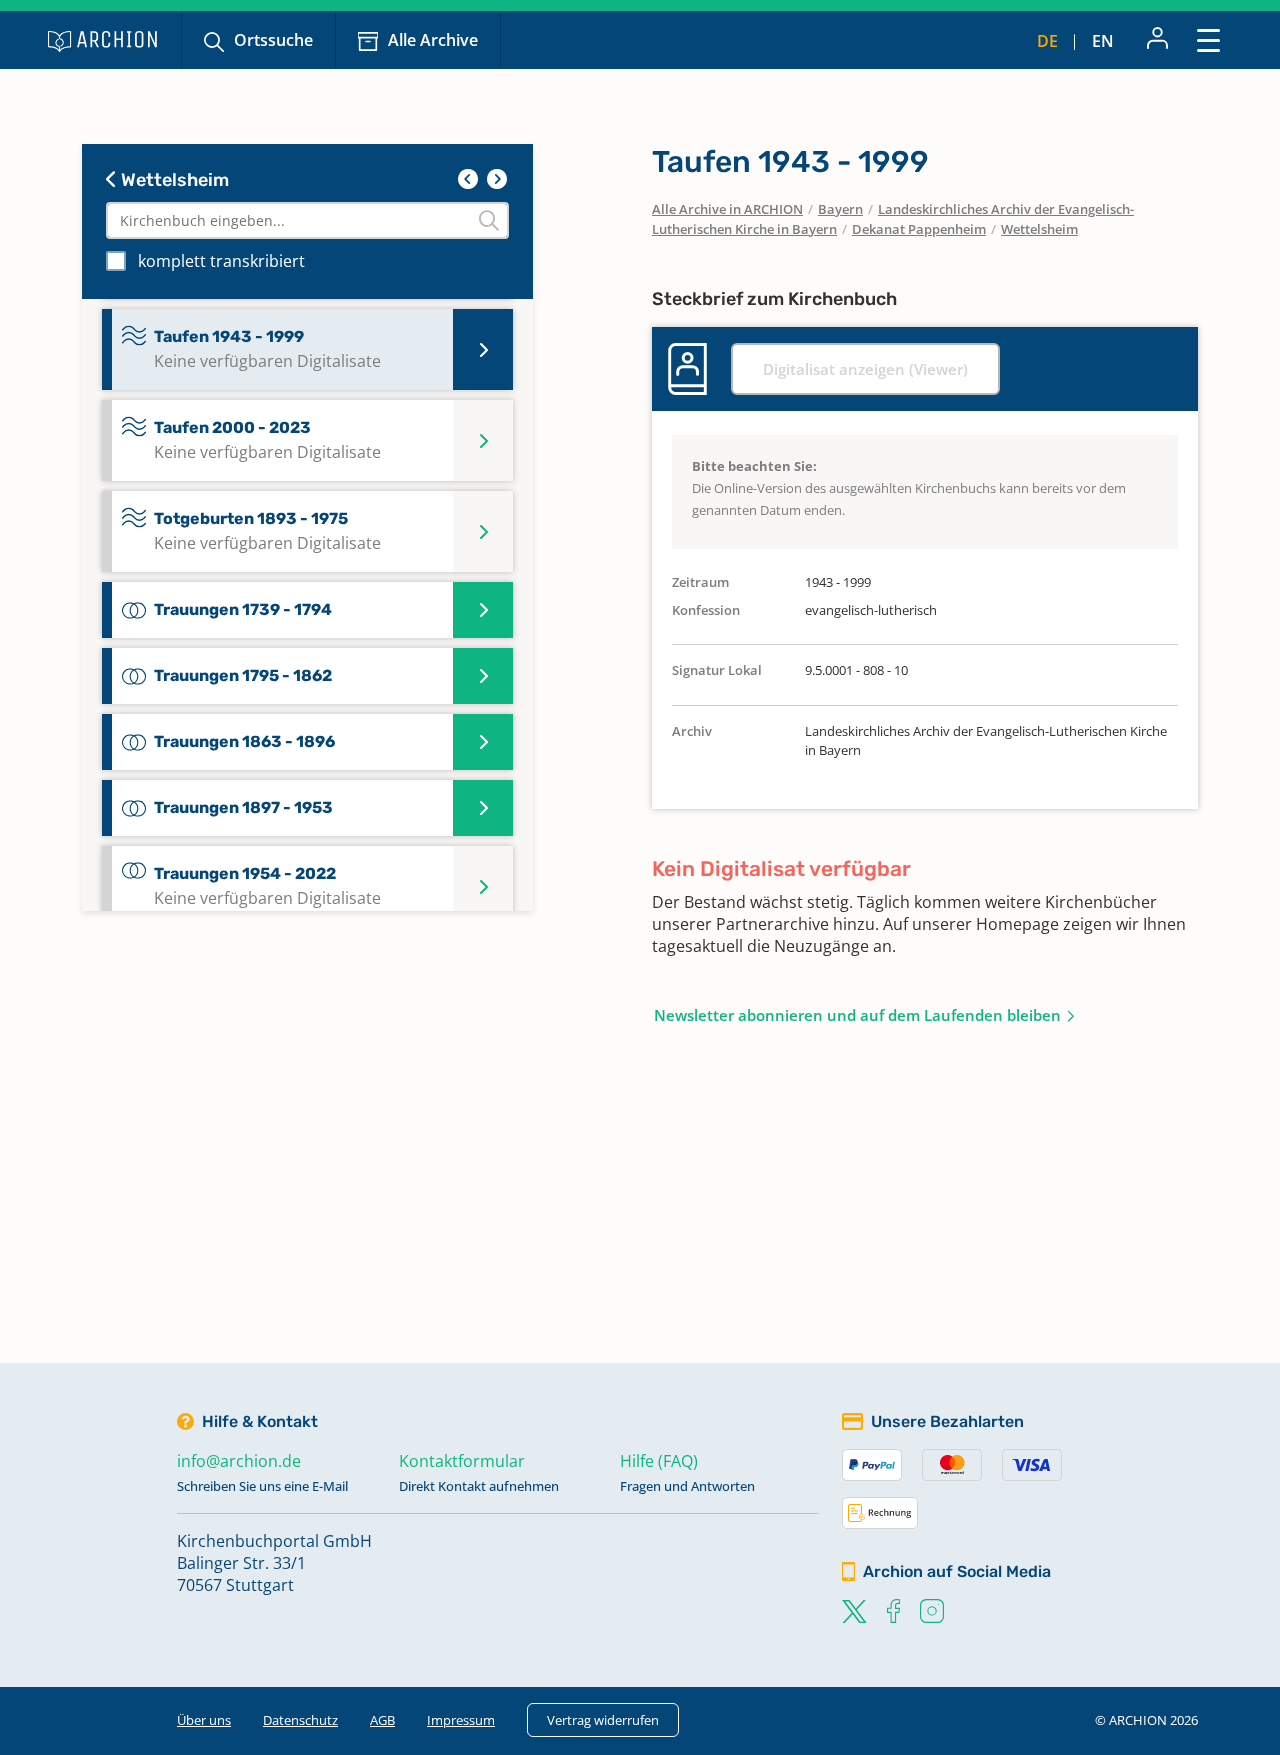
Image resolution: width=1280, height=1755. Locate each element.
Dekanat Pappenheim (919, 229)
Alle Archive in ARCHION (727, 209)
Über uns (204, 1720)
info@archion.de (239, 1461)
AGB (382, 1720)
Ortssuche (273, 40)
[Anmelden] (1157, 40)
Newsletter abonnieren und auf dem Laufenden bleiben (857, 1015)
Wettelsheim (173, 180)
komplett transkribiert (221, 261)
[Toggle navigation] (1208, 39)
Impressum (461, 1720)
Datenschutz (300, 1720)
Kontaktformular (462, 1461)
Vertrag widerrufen (603, 1720)
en (1103, 41)
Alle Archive (433, 40)
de (1047, 41)
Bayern (840, 209)
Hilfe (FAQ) (659, 1461)
